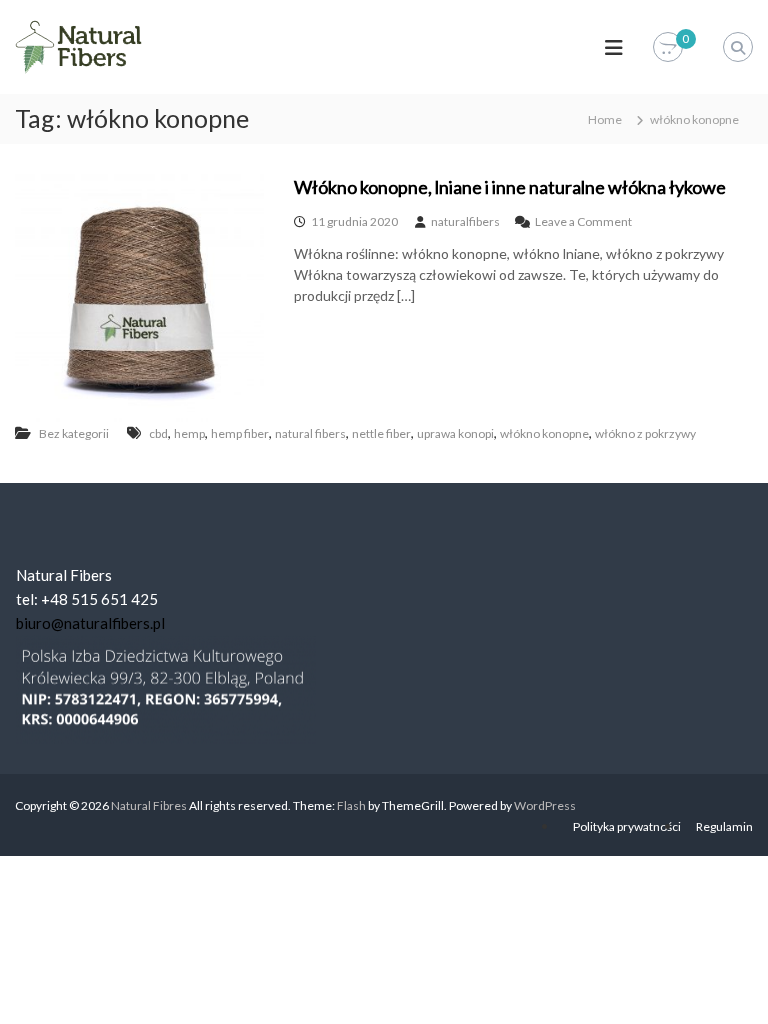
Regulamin (724, 826)
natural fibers (310, 433)
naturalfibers (465, 221)
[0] (668, 47)
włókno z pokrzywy (645, 433)
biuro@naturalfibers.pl (90, 623)
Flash (351, 805)
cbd (158, 433)
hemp (189, 433)
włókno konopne (544, 433)
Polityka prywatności (627, 826)
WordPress (545, 805)
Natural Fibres (149, 805)
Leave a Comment (583, 221)
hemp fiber (240, 433)
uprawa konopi (455, 433)
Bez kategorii (74, 433)
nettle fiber (381, 433)
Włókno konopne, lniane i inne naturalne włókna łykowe (510, 187)
